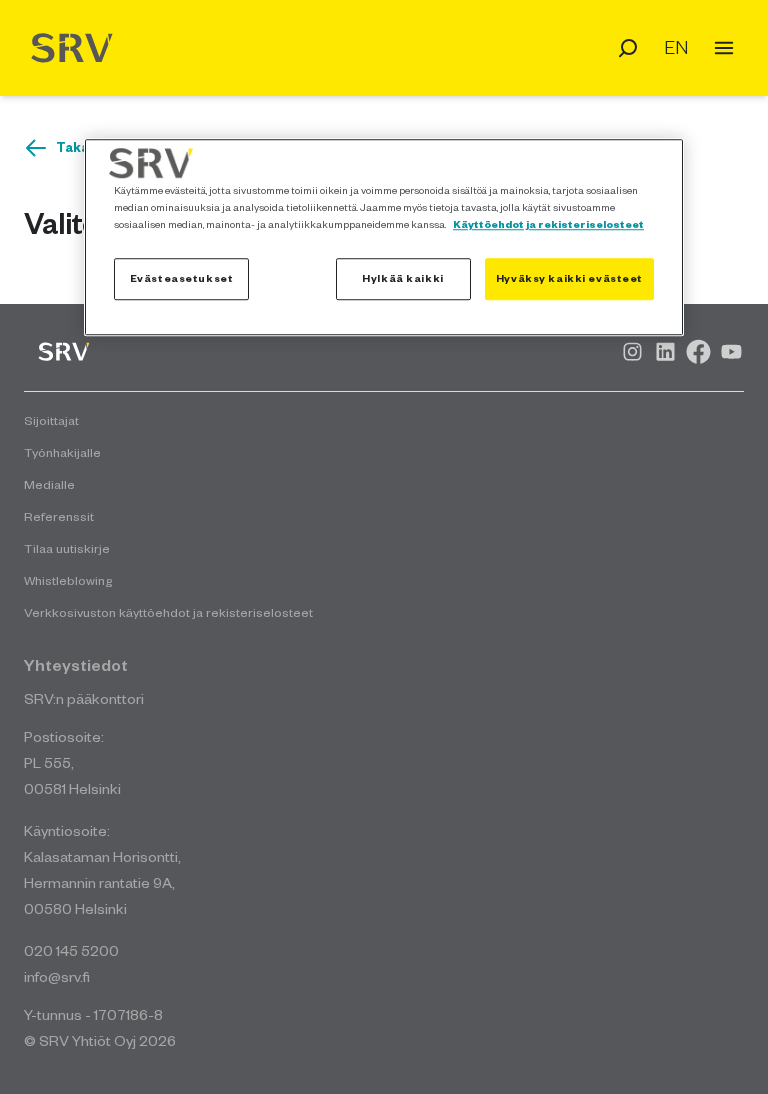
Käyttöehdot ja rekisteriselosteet (548, 224)
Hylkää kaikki (402, 279)
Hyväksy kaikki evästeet (569, 279)
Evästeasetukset (182, 279)
